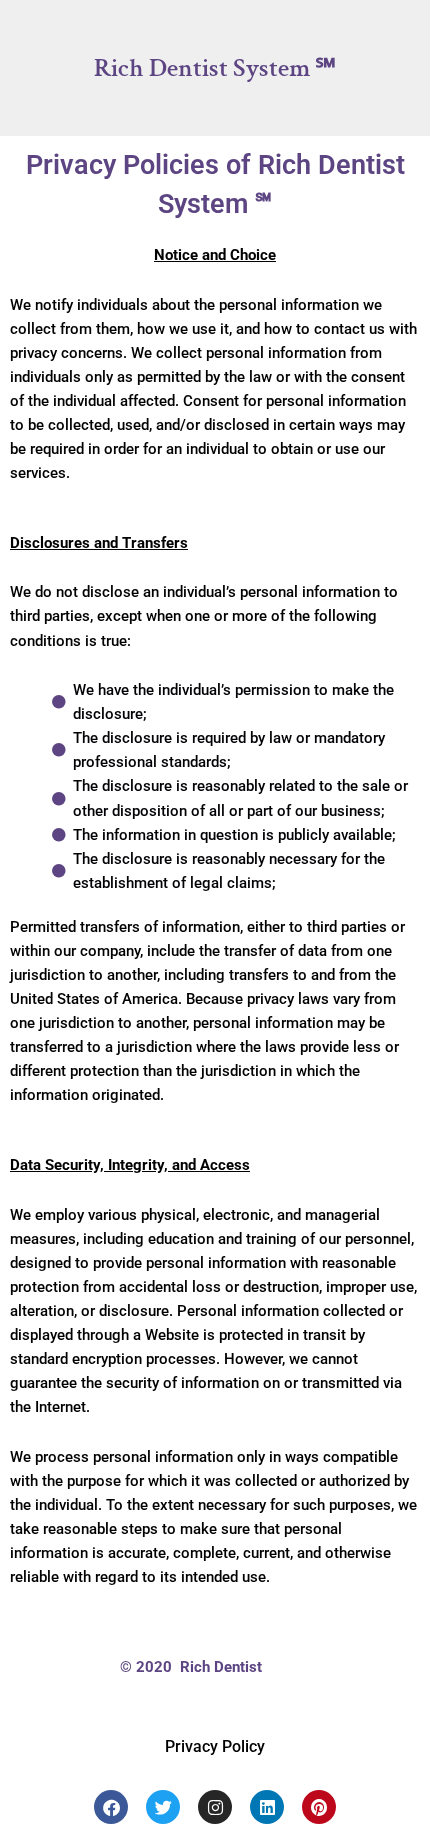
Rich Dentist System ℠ (215, 68)
